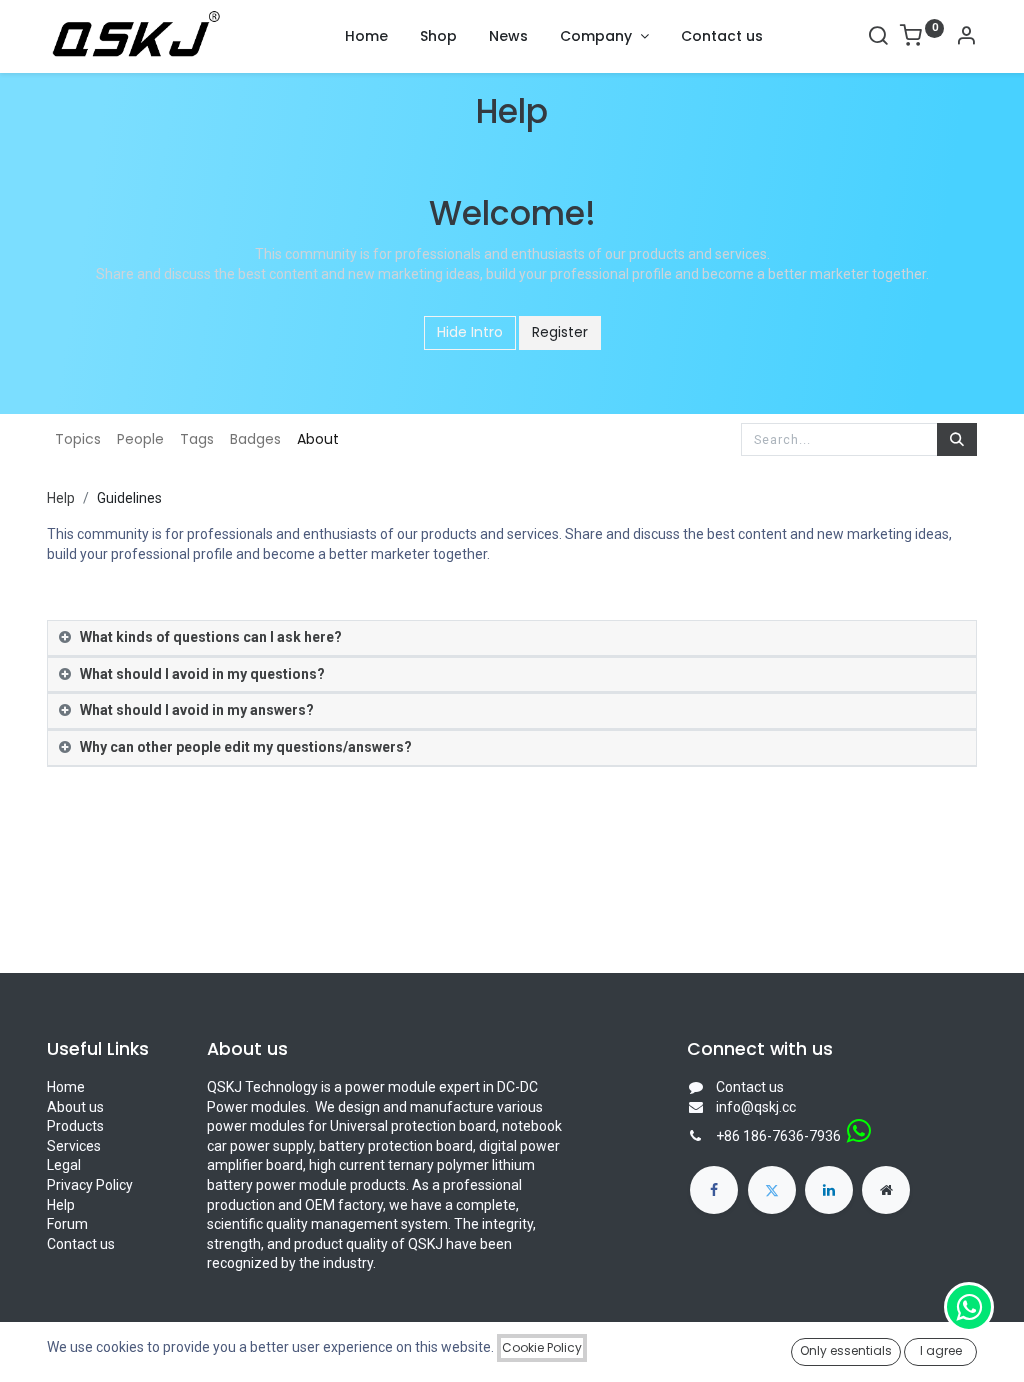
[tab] (512, 638)
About (318, 439)
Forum (67, 1224)
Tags (197, 439)
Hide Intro (470, 332)
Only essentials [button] (846, 1350)
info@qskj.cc (756, 1107)
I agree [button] (941, 1350)
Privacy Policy (90, 1185)
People (140, 439)
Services (74, 1146)
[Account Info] (966, 38)
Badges (255, 439)
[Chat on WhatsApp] (969, 1307)
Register (560, 332)
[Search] (878, 38)
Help (61, 498)
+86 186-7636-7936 (778, 1136)
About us (75, 1107)
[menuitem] (366, 37)
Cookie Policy (542, 1347)
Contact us (81, 1244)
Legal (64, 1165)
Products (75, 1126)
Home (66, 1087)
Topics (78, 439)
